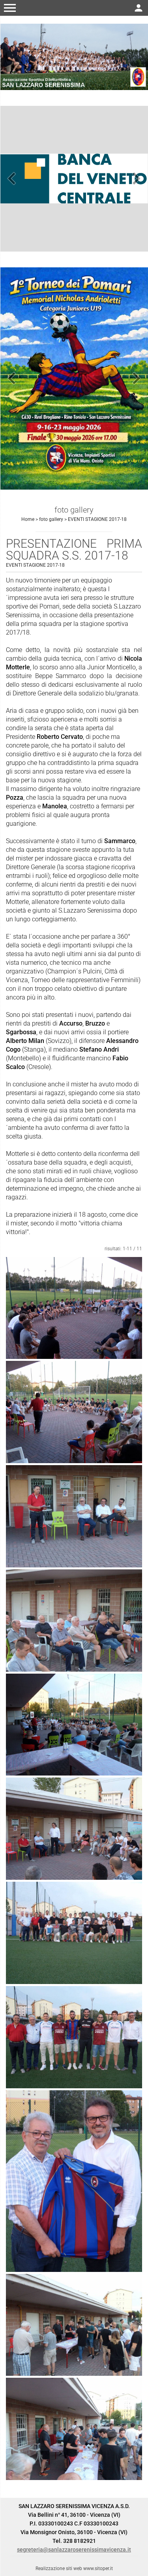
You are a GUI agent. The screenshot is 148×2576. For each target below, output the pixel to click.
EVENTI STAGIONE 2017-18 (97, 519)
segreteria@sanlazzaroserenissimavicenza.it (74, 2550)
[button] (10, 8)
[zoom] (74, 1308)
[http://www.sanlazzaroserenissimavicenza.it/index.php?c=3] (74, 56)
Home (28, 519)
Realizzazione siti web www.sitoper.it (74, 2568)
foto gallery (51, 519)
